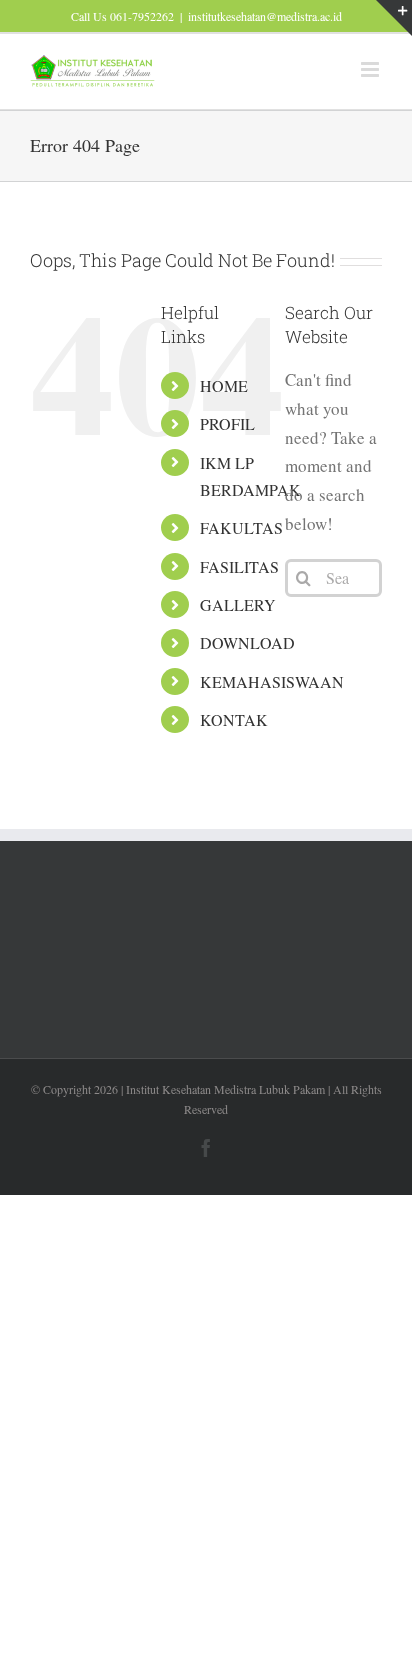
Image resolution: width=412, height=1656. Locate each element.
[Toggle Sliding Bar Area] (394, 18)
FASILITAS (239, 566)
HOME (224, 385)
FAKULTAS (241, 527)
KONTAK (234, 719)
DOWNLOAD (247, 642)
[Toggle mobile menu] (371, 69)
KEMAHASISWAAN (272, 681)
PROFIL (227, 423)
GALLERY (238, 604)
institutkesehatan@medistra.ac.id (265, 16)
